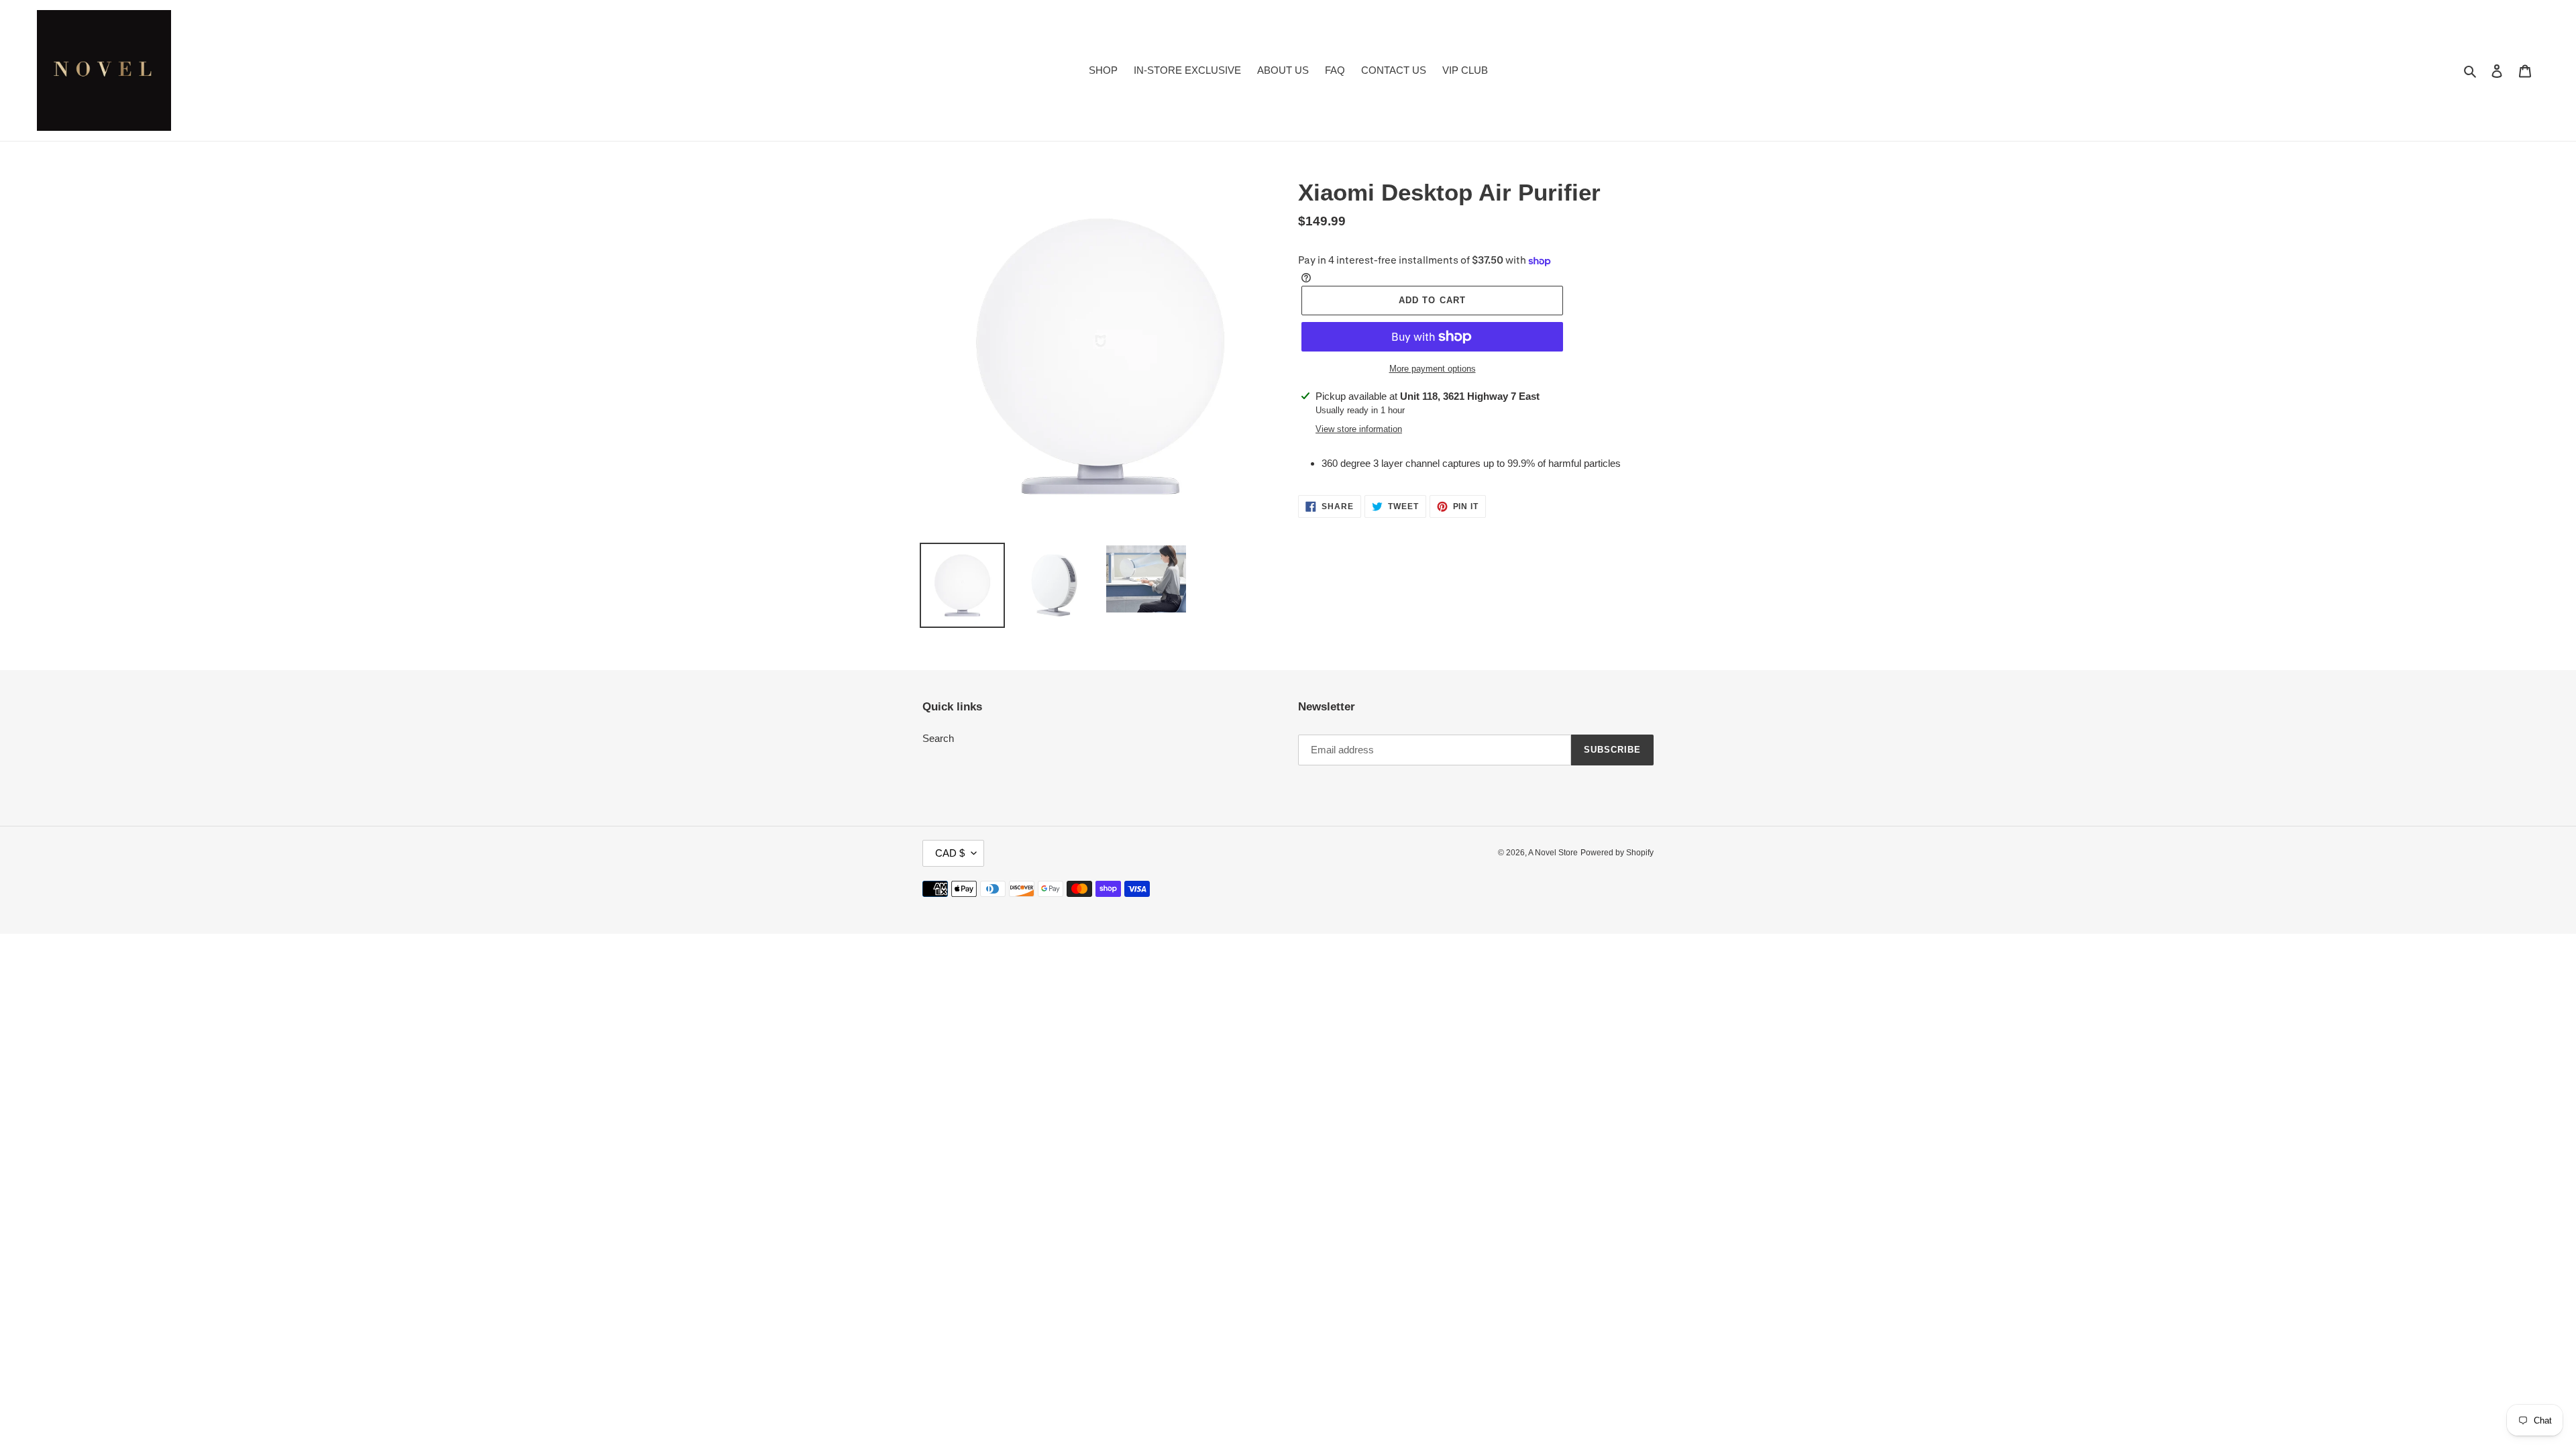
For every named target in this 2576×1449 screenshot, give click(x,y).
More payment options (1433, 369)
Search (938, 738)
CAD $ (950, 853)
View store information (1359, 429)
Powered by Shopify (1617, 853)
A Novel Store (1553, 853)
